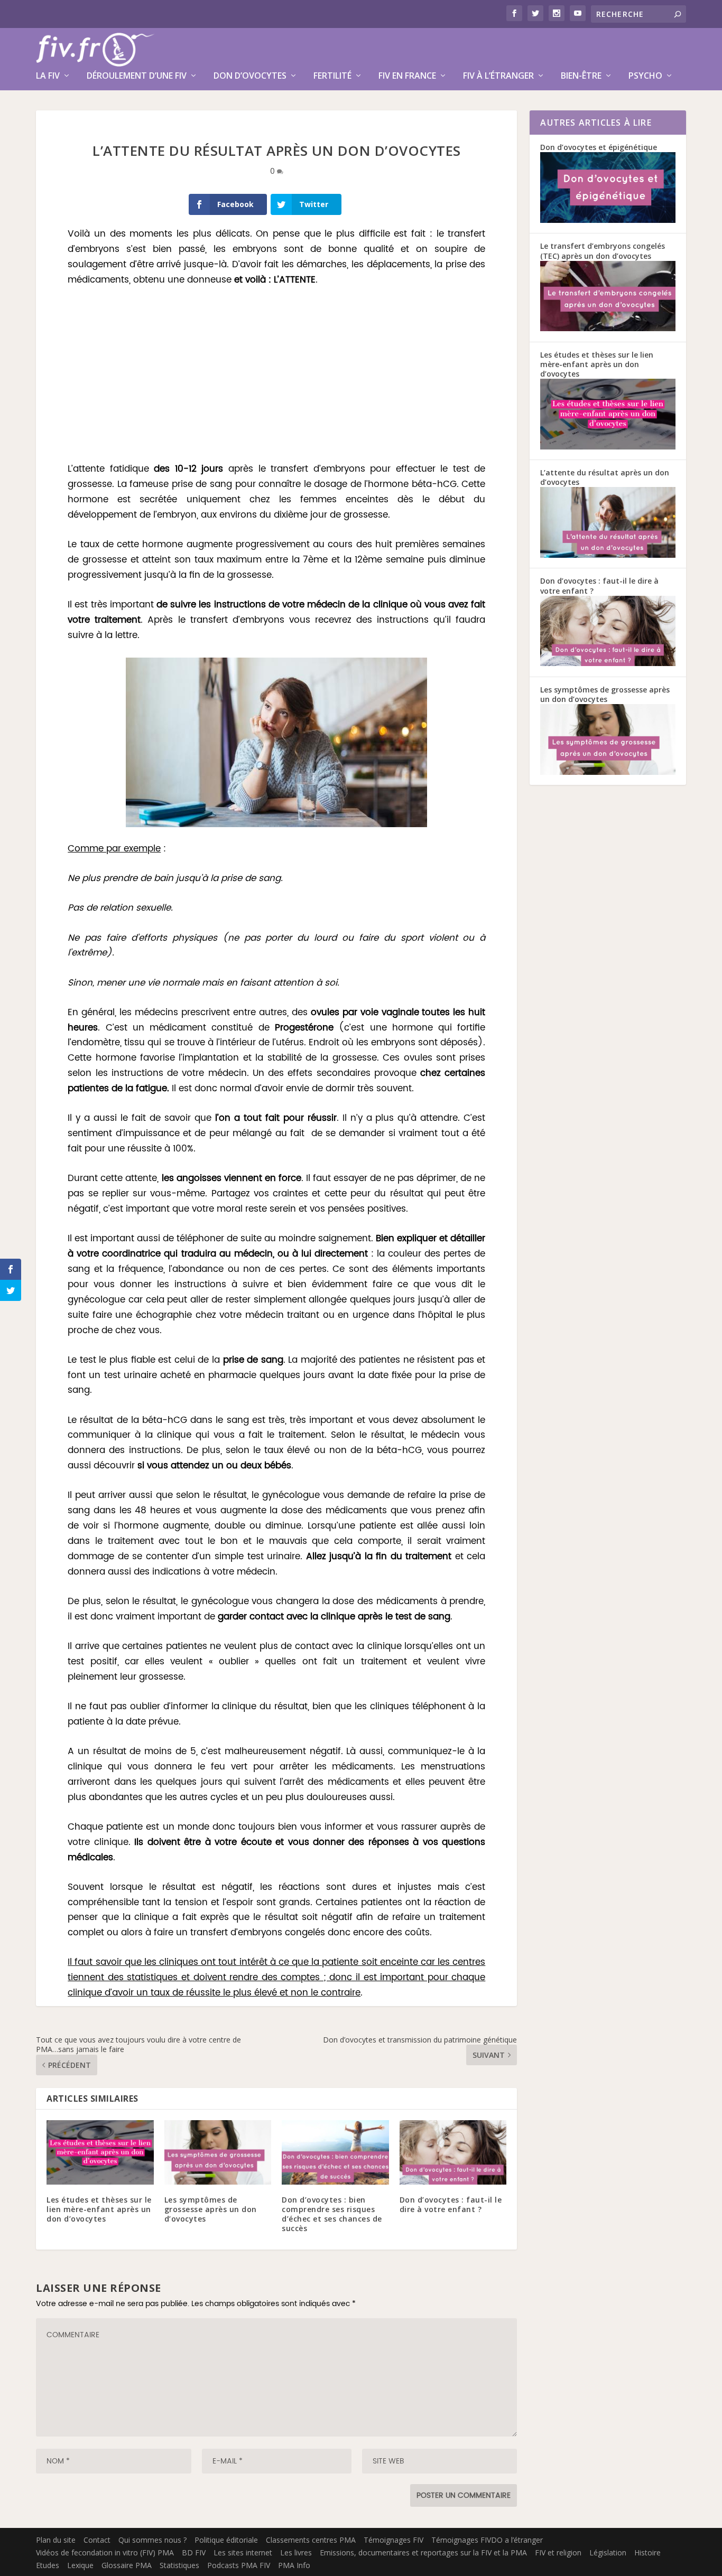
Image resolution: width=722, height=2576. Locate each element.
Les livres (296, 2552)
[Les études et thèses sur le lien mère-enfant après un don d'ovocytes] (608, 447)
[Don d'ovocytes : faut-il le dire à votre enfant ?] (608, 663)
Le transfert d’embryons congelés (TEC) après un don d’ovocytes (603, 251)
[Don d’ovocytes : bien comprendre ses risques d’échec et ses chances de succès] (335, 2152)
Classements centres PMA (311, 2540)
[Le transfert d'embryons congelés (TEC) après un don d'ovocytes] (608, 328)
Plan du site (56, 2540)
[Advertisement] (276, 376)
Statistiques (179, 2565)
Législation (608, 2552)
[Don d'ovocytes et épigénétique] (608, 220)
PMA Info (294, 2565)
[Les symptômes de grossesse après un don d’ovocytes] (218, 2152)
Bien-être (581, 76)
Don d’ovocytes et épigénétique (599, 147)
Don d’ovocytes (250, 76)
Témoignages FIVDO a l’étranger (487, 2540)
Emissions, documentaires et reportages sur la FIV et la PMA (423, 2552)
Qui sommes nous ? (152, 2540)
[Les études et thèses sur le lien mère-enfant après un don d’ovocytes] (100, 2152)
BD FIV (194, 2552)
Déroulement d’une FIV (137, 76)
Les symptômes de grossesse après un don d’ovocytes (211, 2209)
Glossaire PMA (127, 2565)
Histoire (647, 2552)
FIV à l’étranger (498, 76)
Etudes (48, 2565)
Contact (97, 2540)
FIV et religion (558, 2552)
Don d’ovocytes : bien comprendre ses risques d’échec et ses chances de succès (332, 2214)
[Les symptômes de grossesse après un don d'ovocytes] (608, 772)
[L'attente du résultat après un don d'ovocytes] (608, 555)
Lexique (80, 2565)
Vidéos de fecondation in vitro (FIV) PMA (105, 2552)
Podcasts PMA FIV (239, 2565)
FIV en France (407, 76)
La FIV (48, 76)
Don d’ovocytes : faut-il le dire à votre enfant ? (451, 2204)
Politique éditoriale (226, 2540)
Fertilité (332, 76)
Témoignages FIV (394, 2540)
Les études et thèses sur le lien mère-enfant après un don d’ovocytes (99, 2209)
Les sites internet (243, 2552)
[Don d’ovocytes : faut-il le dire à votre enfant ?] (453, 2152)
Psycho (645, 76)
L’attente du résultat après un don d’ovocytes (605, 477)
